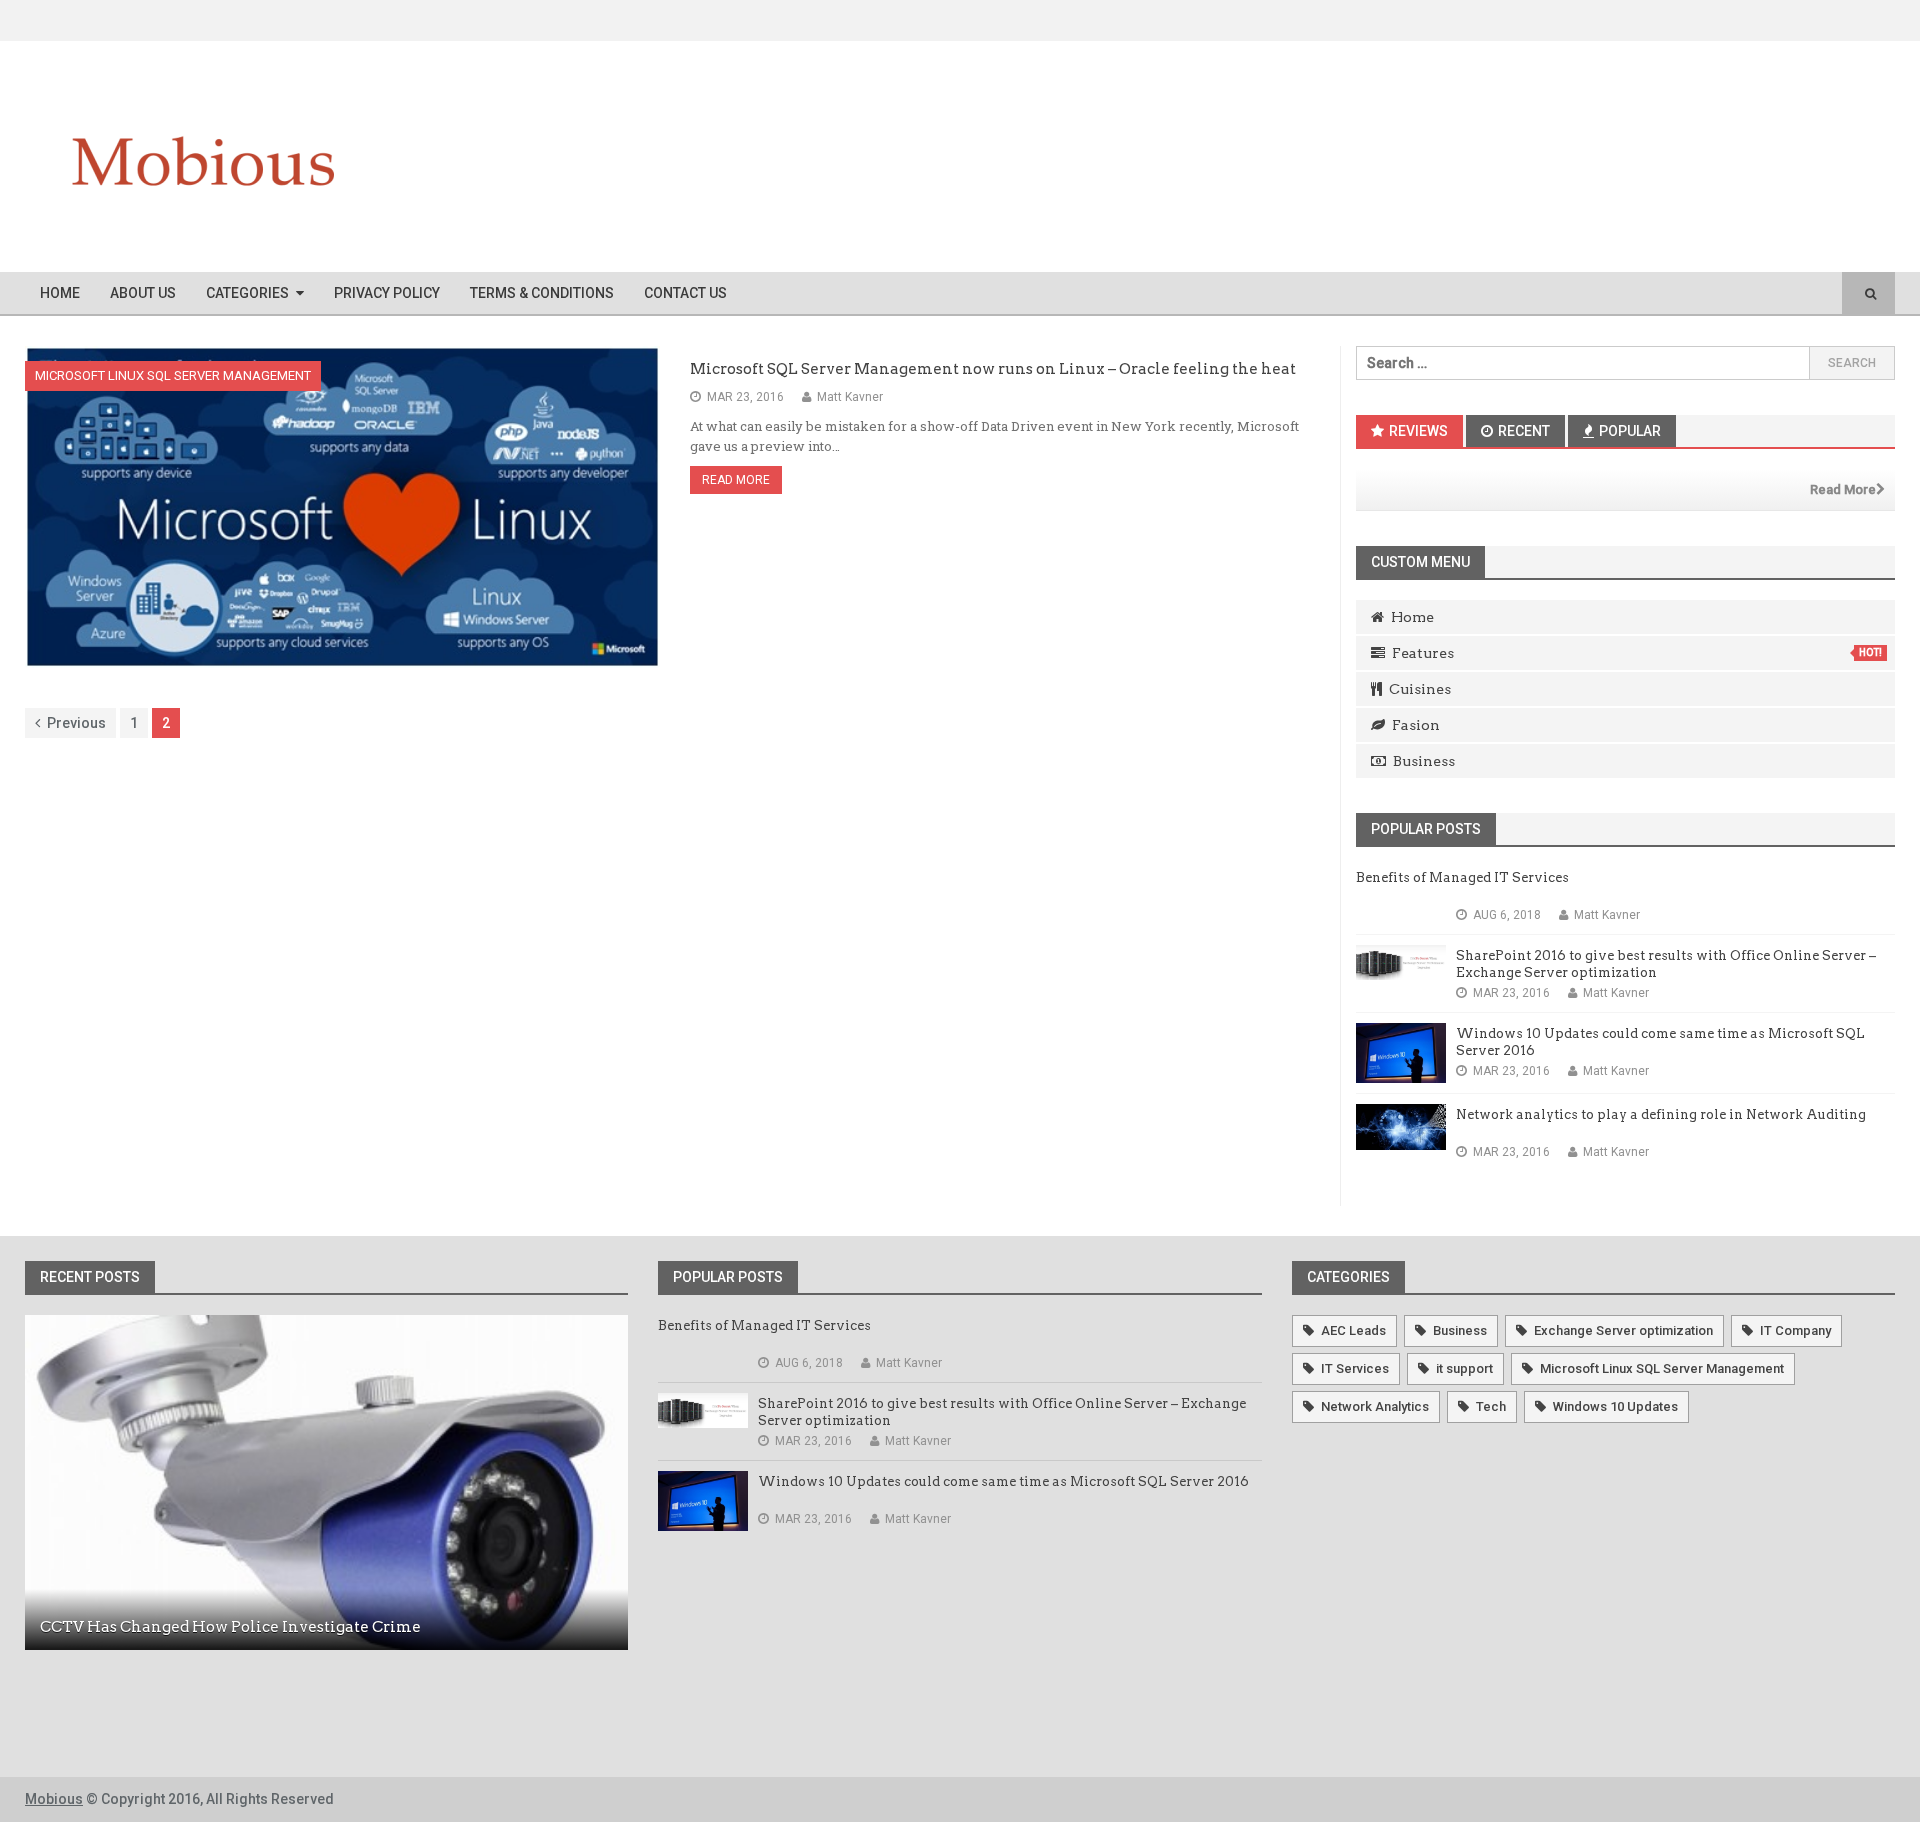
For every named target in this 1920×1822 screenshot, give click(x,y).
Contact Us (685, 293)
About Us (143, 293)
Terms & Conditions (542, 293)
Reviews (1417, 431)
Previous (76, 723)
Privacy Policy (387, 293)
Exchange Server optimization (1623, 1330)
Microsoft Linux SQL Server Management (173, 375)
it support (1464, 1368)
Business (1424, 761)
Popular (1628, 431)
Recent (1522, 431)
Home (60, 293)
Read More (736, 480)
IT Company (1795, 1330)
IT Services (1355, 1368)
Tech (1491, 1406)
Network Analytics (1375, 1406)
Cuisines (1420, 689)
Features (1637, 653)
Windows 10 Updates (1615, 1406)
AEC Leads (1353, 1330)
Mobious (54, 1799)
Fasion (1416, 725)
